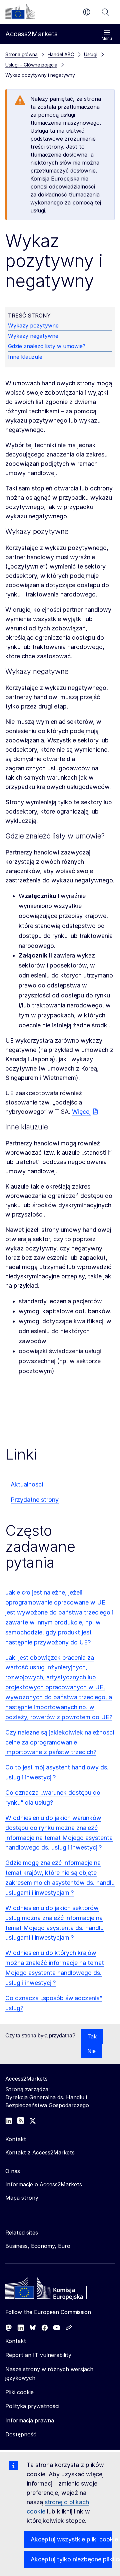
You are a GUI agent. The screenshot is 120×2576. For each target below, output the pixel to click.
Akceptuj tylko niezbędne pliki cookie (71, 2559)
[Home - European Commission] (54, 2290)
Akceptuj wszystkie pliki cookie (71, 2539)
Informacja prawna (30, 2420)
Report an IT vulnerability (38, 2355)
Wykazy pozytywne (33, 325)
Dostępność (21, 2434)
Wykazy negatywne (33, 336)
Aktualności (27, 1484)
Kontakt (16, 2341)
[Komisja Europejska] (20, 11)
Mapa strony (22, 2198)
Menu (107, 39)
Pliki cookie (19, 2392)
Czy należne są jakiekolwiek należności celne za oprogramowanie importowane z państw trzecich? (60, 1742)
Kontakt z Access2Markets (40, 2152)
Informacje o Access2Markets (44, 2184)
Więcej (81, 1112)
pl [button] (87, 12)
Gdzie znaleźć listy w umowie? (47, 346)
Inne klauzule (25, 357)
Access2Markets (26, 2079)
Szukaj (105, 12)
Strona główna (21, 54)
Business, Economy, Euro (38, 2246)
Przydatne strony (35, 1500)
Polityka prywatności (32, 2406)
